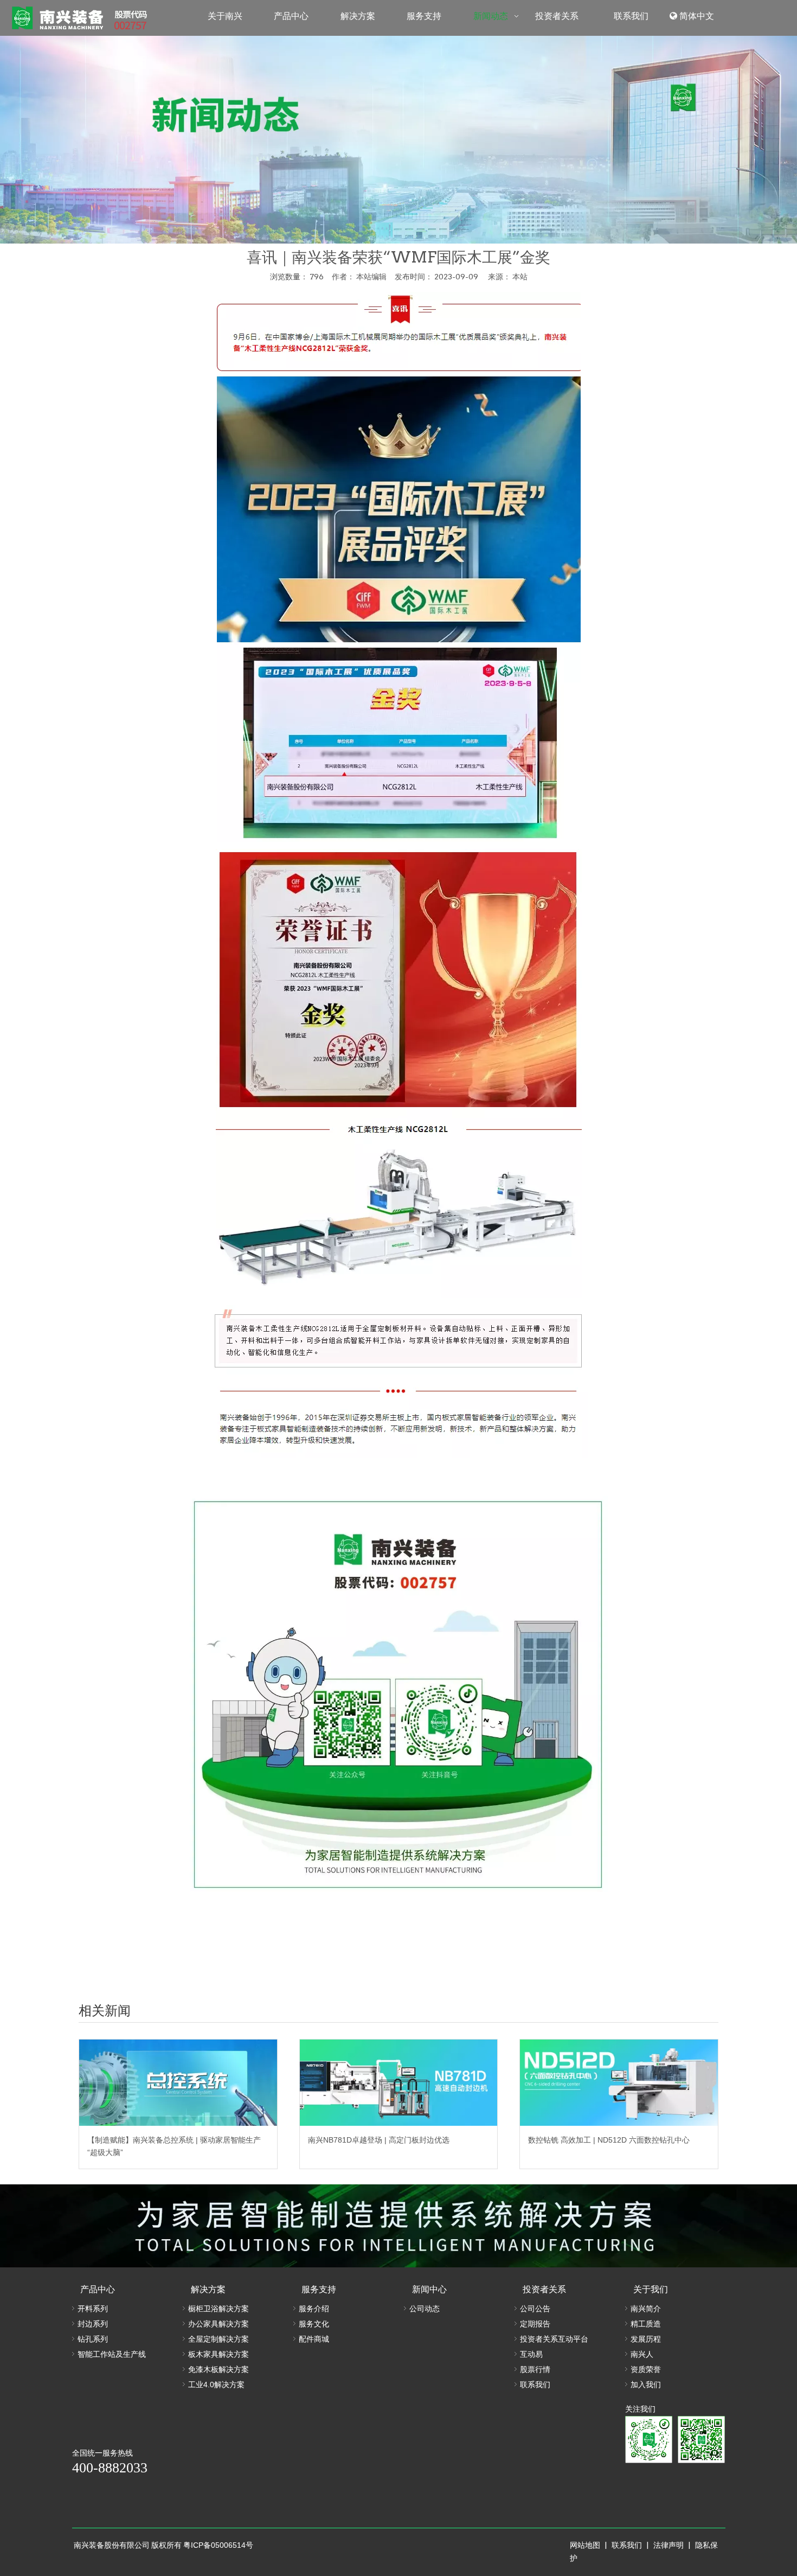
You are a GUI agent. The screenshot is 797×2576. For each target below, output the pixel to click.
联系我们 (535, 2385)
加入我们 (646, 2385)
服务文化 (314, 2324)
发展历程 (646, 2339)
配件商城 (314, 2339)
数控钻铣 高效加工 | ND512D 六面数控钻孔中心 (609, 2140)
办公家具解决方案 (218, 2324)
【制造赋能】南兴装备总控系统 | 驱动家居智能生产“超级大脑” (174, 2146)
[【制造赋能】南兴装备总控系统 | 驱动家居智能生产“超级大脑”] (178, 2083)
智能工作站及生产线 (112, 2354)
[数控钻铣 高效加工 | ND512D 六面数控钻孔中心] (619, 2083)
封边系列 (93, 2324)
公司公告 (535, 2309)
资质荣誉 (646, 2369)
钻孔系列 (93, 2339)
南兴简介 (646, 2309)
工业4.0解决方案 (216, 2385)
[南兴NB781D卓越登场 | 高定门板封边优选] (399, 2083)
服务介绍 (314, 2309)
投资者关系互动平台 (554, 2339)
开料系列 (93, 2309)
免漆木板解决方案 (218, 2369)
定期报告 (535, 2324)
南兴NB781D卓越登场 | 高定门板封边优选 (379, 2140)
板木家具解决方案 (218, 2354)
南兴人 (642, 2354)
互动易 (531, 2354)
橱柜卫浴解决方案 (218, 2309)
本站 (520, 277)
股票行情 (535, 2369)
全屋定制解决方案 (218, 2339)
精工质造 (646, 2324)
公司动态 (425, 2309)
